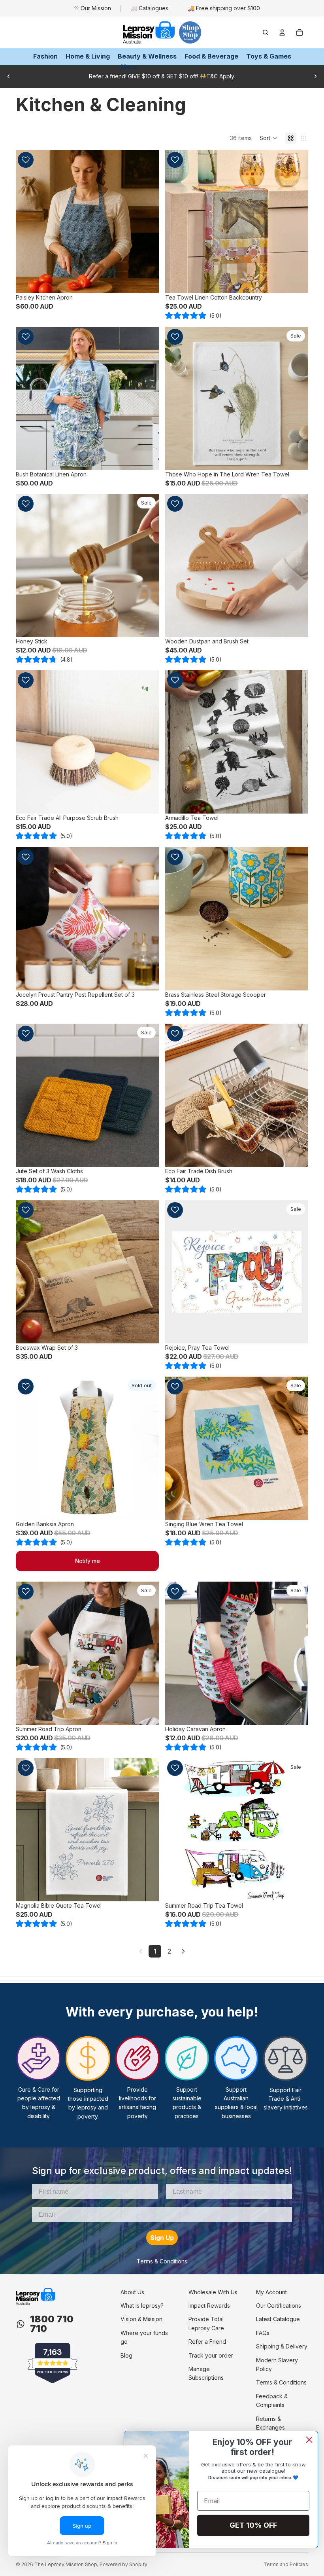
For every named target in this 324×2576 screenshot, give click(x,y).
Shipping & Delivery (282, 2346)
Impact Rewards (209, 2306)
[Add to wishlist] (26, 160)
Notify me (88, 1561)
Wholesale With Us (213, 2292)
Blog (126, 2355)
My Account (271, 2292)
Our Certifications (279, 2306)
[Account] (282, 32)
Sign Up (162, 2238)
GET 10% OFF (253, 2525)
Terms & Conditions (162, 2261)
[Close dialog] (309, 2440)
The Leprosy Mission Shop (66, 2564)
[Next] (183, 1951)
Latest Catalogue (278, 2319)
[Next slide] (315, 76)
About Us (132, 2292)
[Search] (266, 32)
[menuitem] (129, 67)
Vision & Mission (141, 2319)
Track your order (211, 2355)
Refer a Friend (207, 2342)
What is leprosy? (142, 2306)
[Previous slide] (9, 76)
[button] (268, 138)
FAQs (263, 2333)
